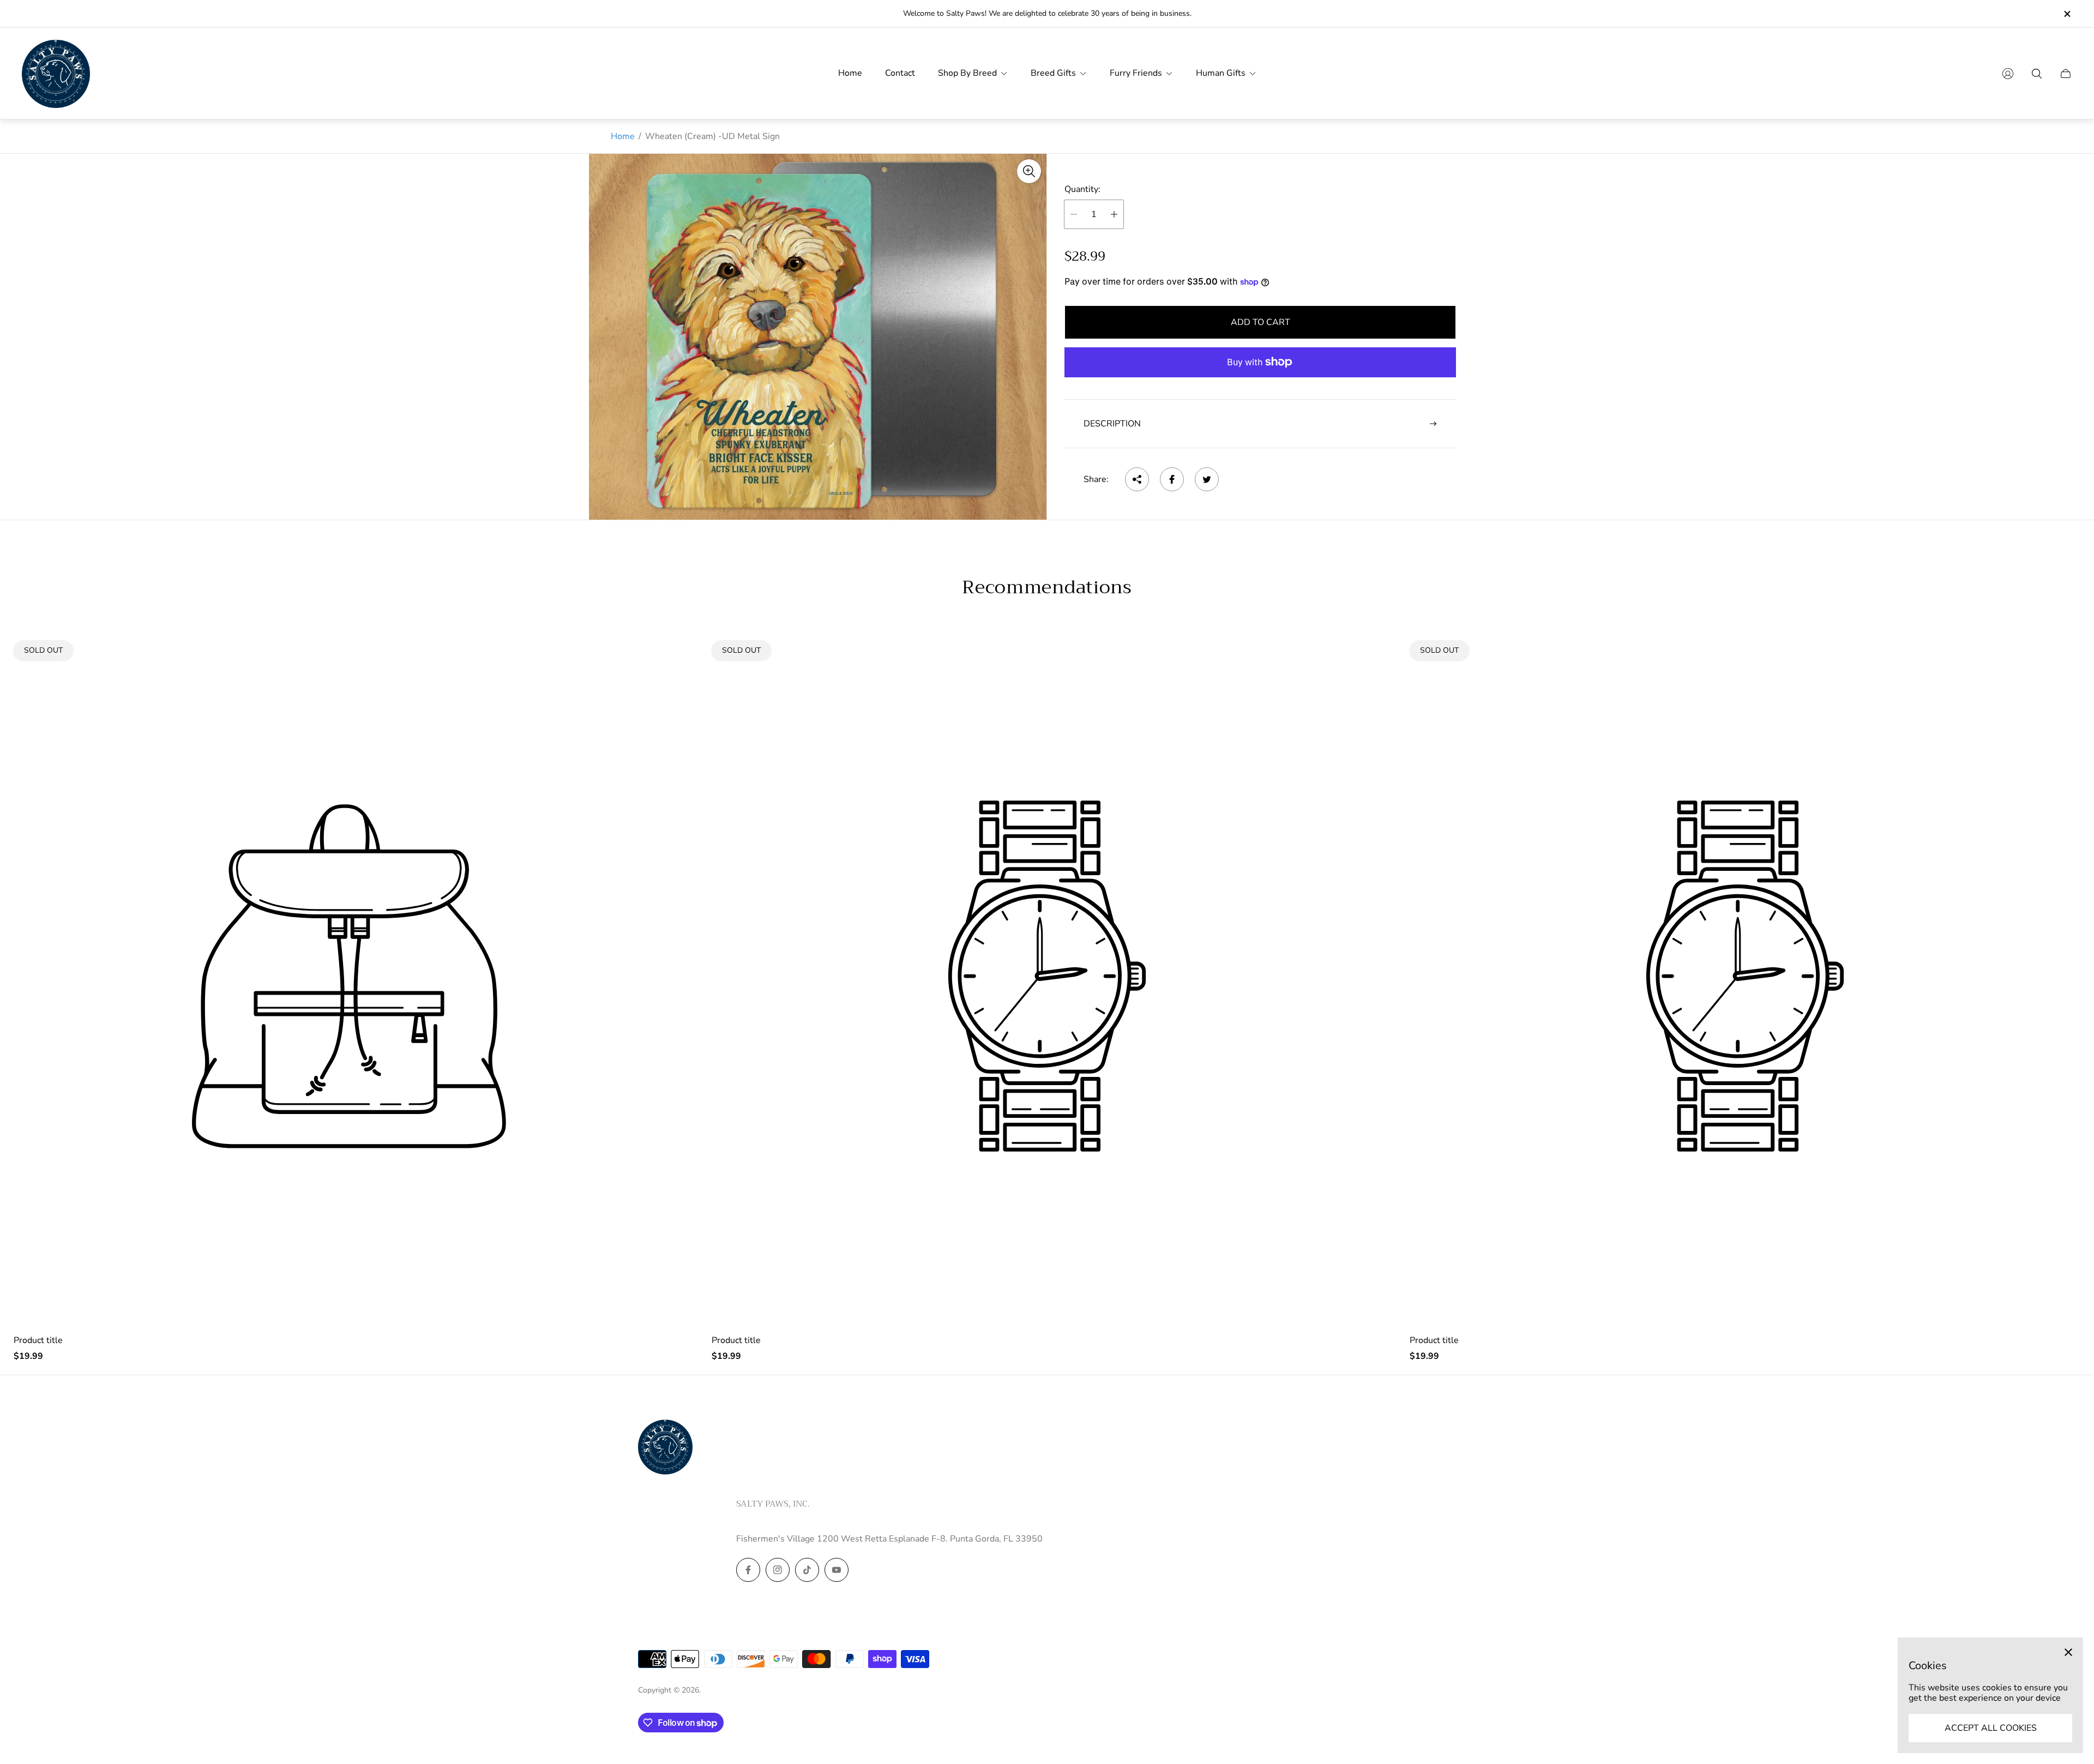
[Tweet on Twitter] (1207, 479)
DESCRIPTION (1112, 424)
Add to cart (1260, 322)
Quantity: (1082, 189)
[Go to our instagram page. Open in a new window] (778, 1570)
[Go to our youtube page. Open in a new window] (837, 1570)
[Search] (2037, 74)
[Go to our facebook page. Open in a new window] (748, 1570)
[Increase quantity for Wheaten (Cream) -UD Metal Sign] (1114, 214)
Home (623, 136)
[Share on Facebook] (1172, 479)
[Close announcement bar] (2067, 14)
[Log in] (2008, 74)
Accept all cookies (1991, 1728)
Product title (38, 1340)
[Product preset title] (349, 976)
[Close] (2068, 1652)
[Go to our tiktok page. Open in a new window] (807, 1570)
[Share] (1137, 479)
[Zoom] (1029, 171)
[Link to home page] (665, 1448)
